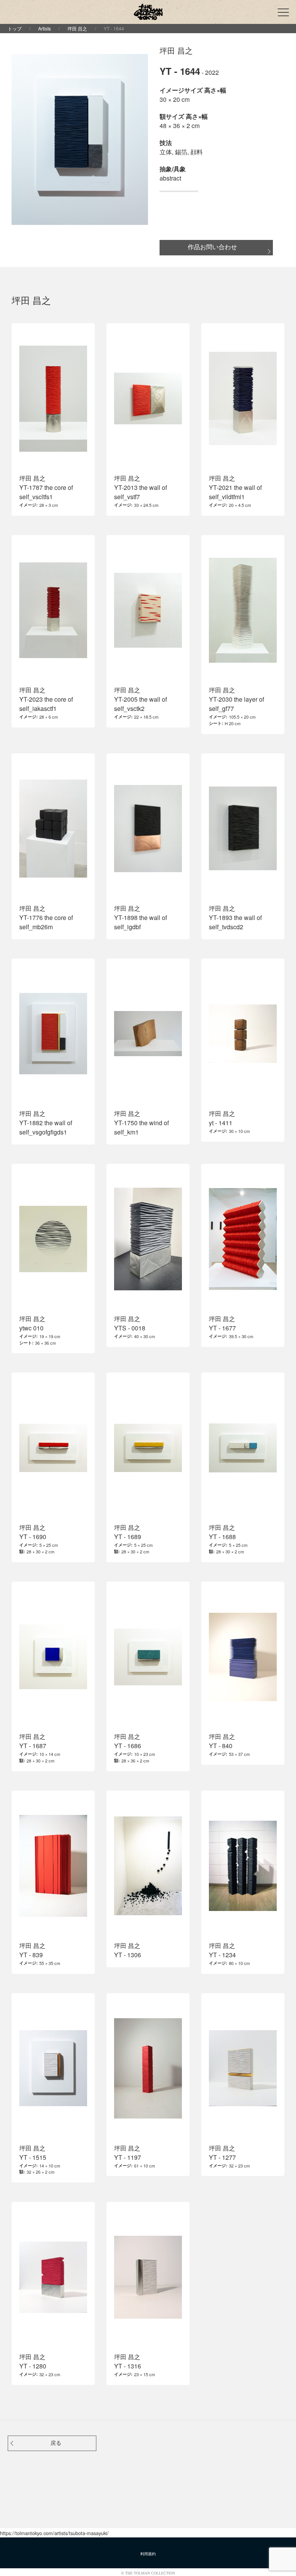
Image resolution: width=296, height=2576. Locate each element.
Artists (45, 28)
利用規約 (148, 2554)
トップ (15, 28)
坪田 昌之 (77, 28)
